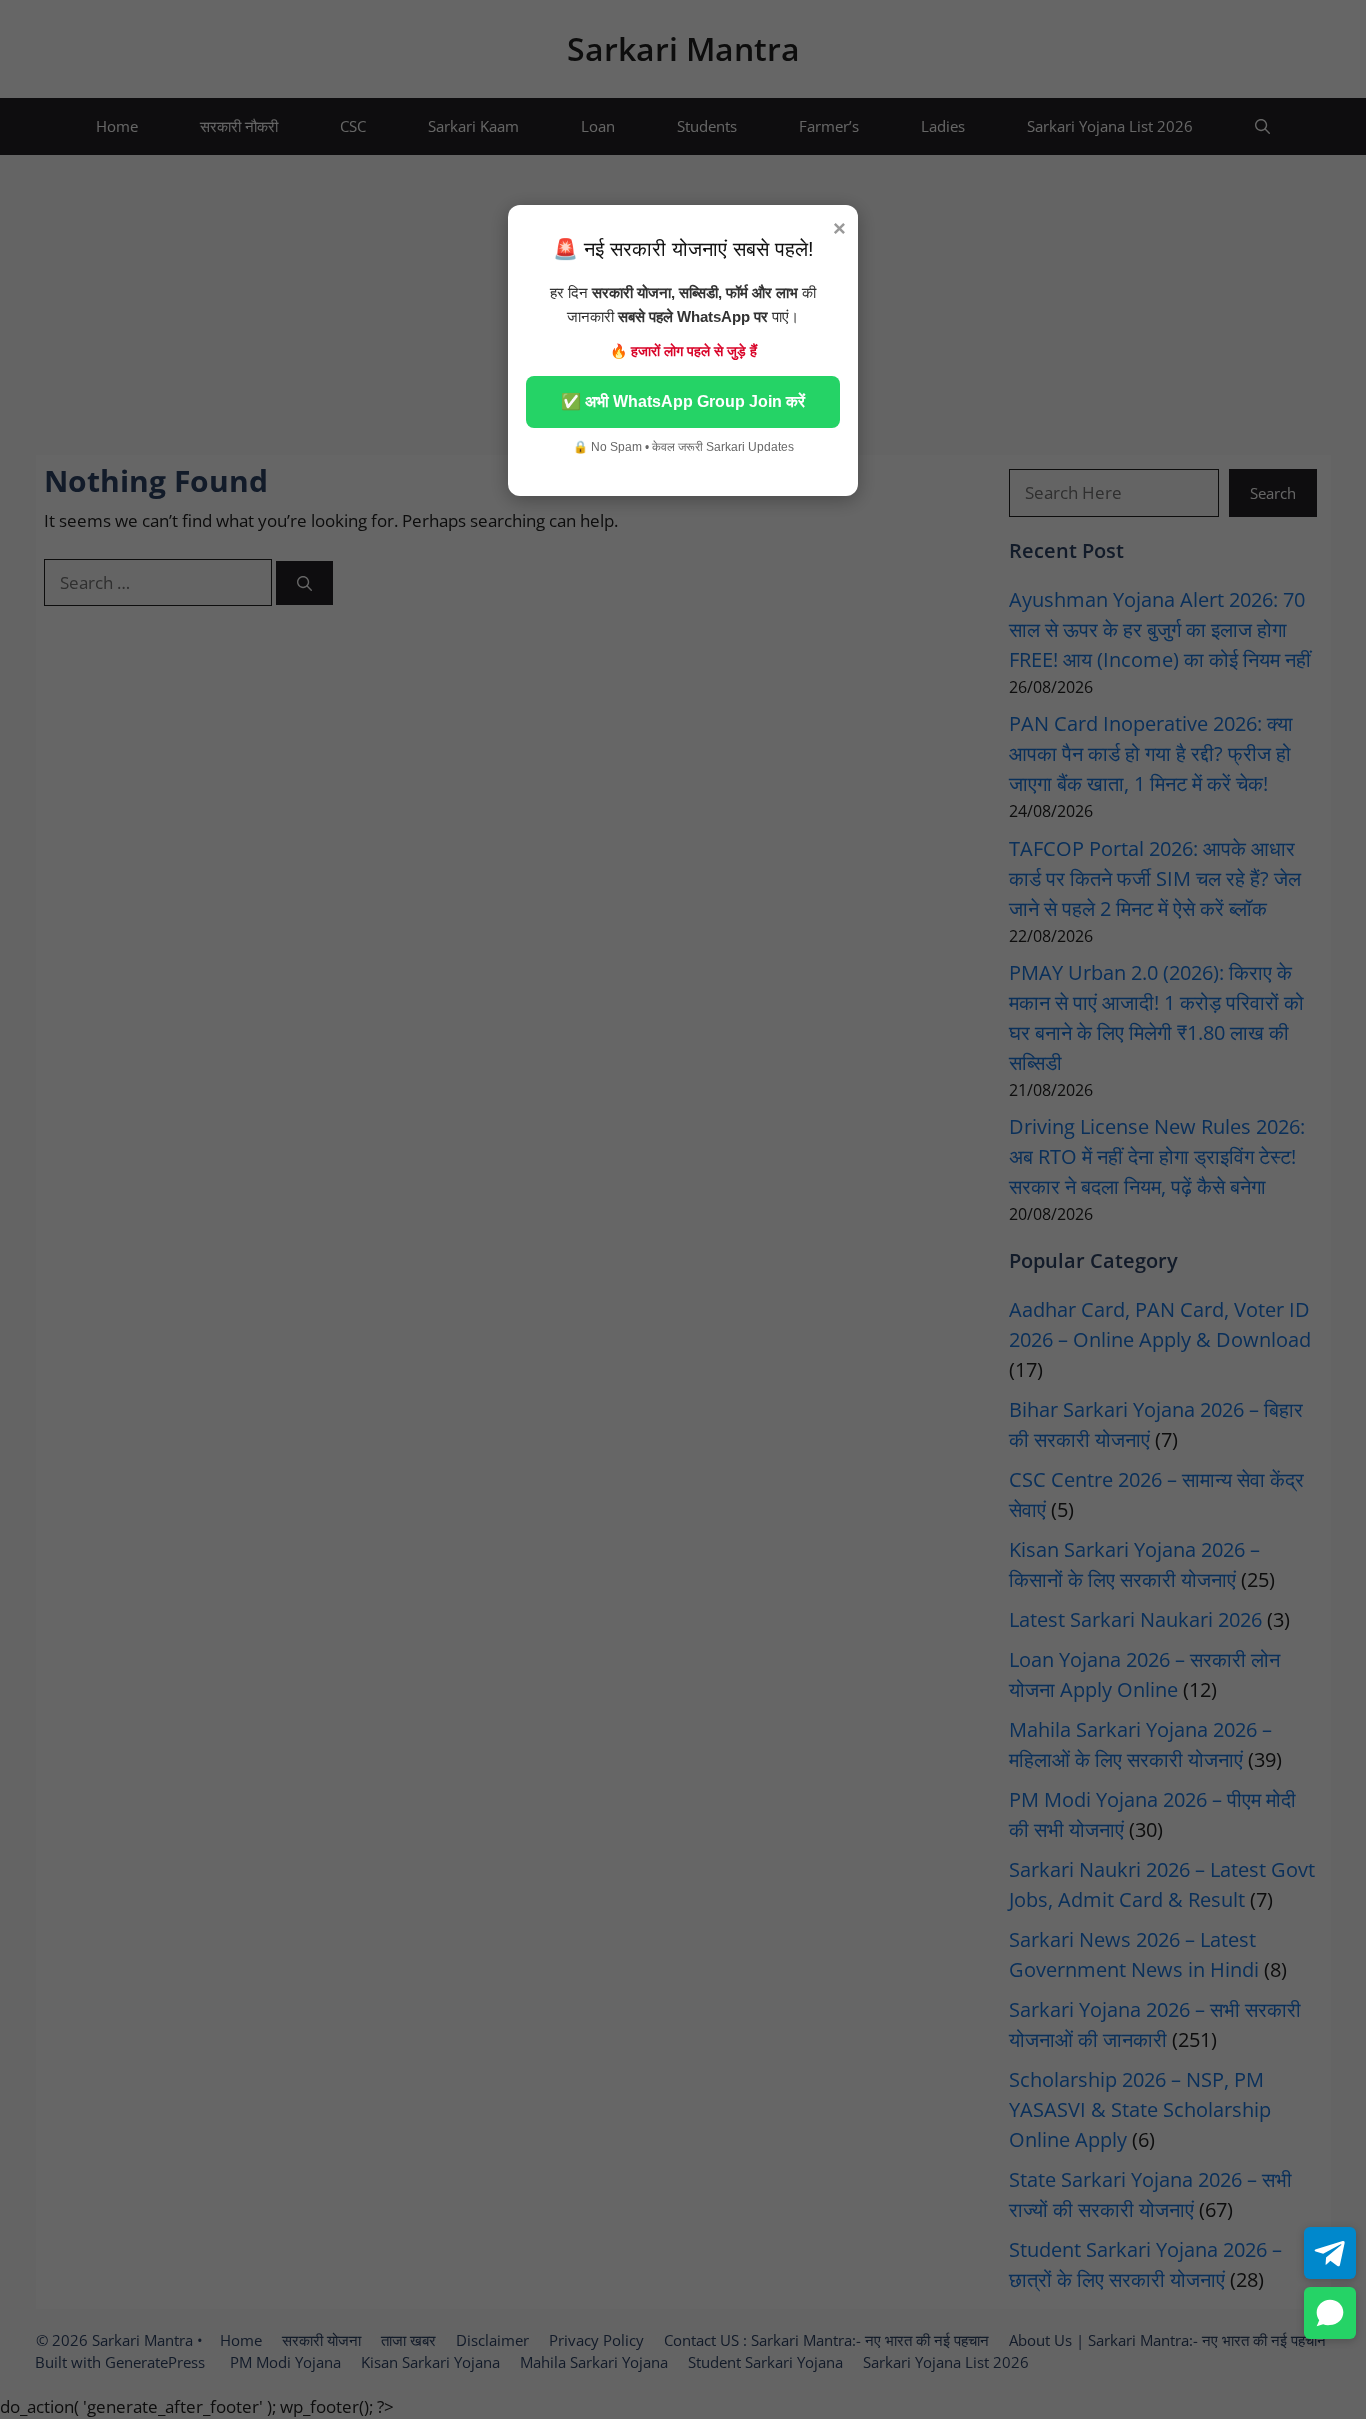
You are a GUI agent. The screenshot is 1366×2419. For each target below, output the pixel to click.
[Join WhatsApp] (1330, 2313)
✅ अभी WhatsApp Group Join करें (683, 401)
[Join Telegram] (1330, 2253)
